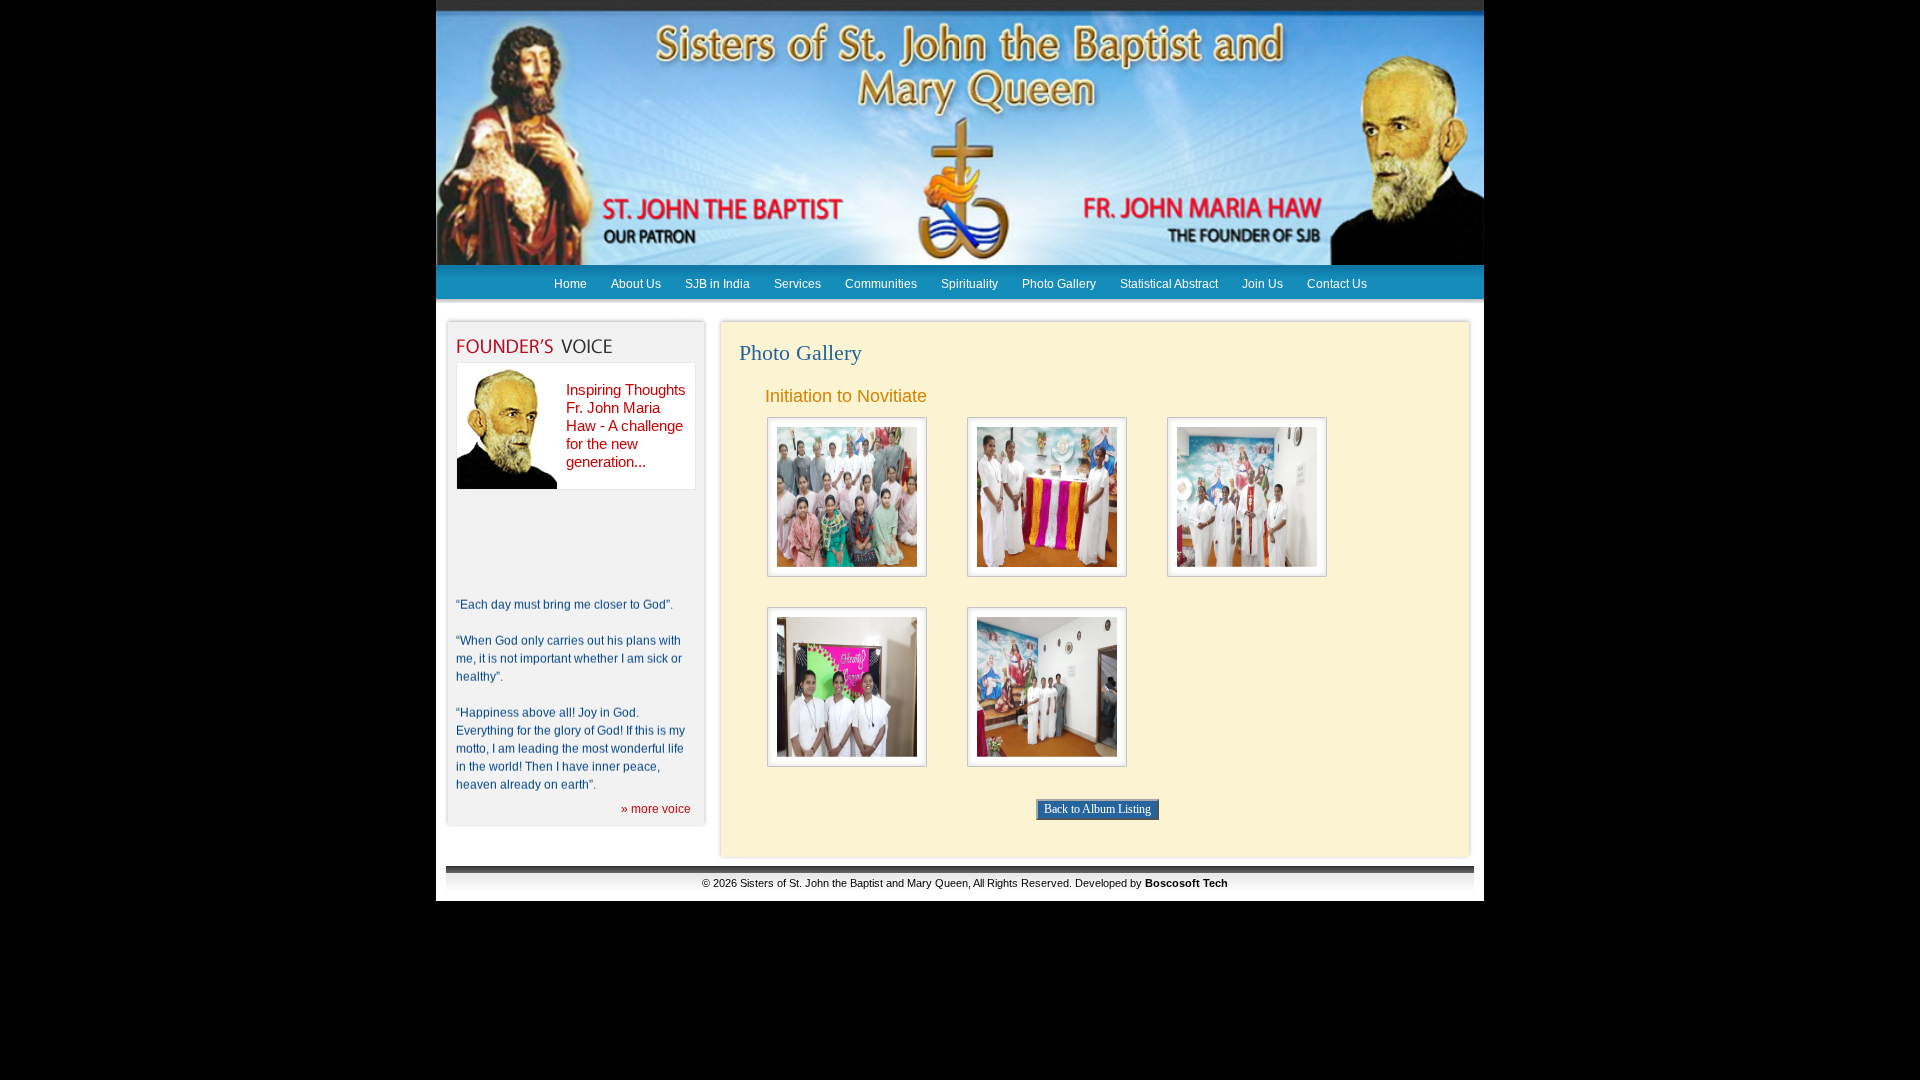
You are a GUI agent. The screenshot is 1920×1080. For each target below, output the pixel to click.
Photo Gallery (1059, 284)
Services (797, 284)
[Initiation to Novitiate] (847, 563)
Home (570, 284)
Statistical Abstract (1169, 284)
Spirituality (969, 284)
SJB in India (717, 284)
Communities (881, 284)
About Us (636, 284)
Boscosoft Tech (1186, 883)
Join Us (1262, 284)
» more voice (656, 809)
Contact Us (1337, 284)
